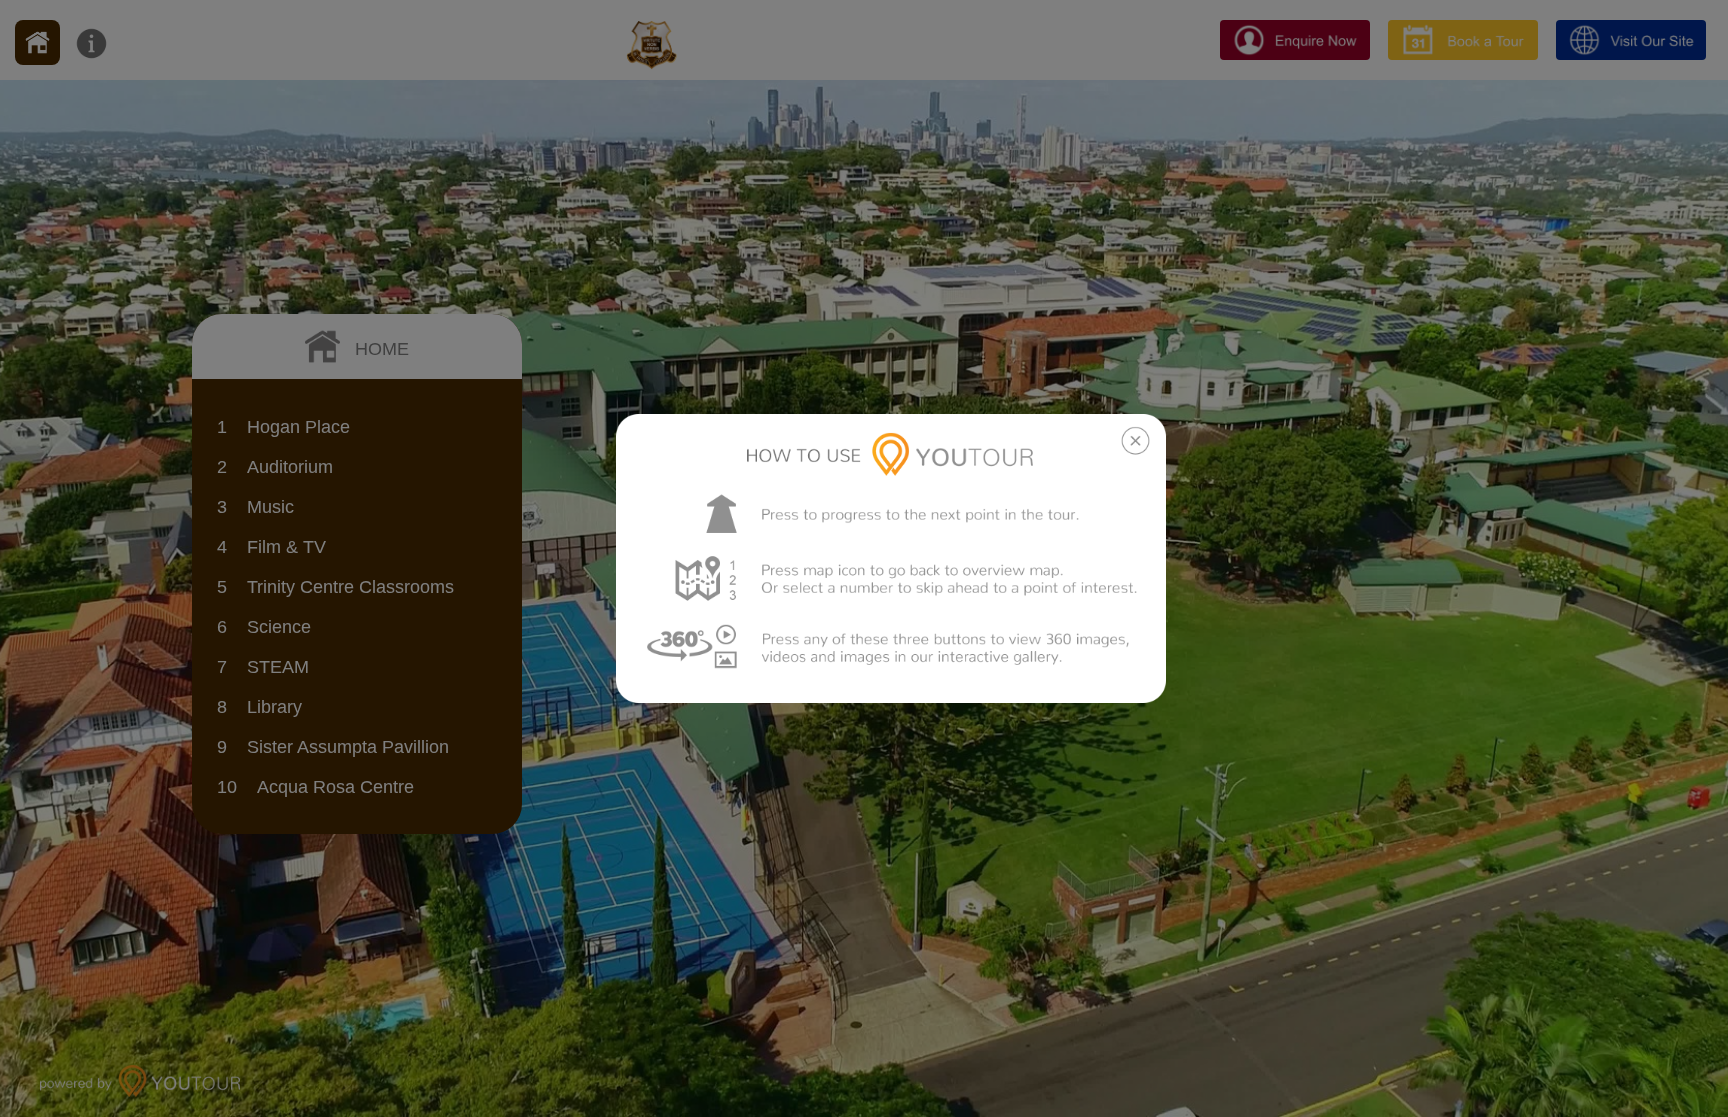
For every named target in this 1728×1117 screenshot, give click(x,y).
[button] (866, 558)
